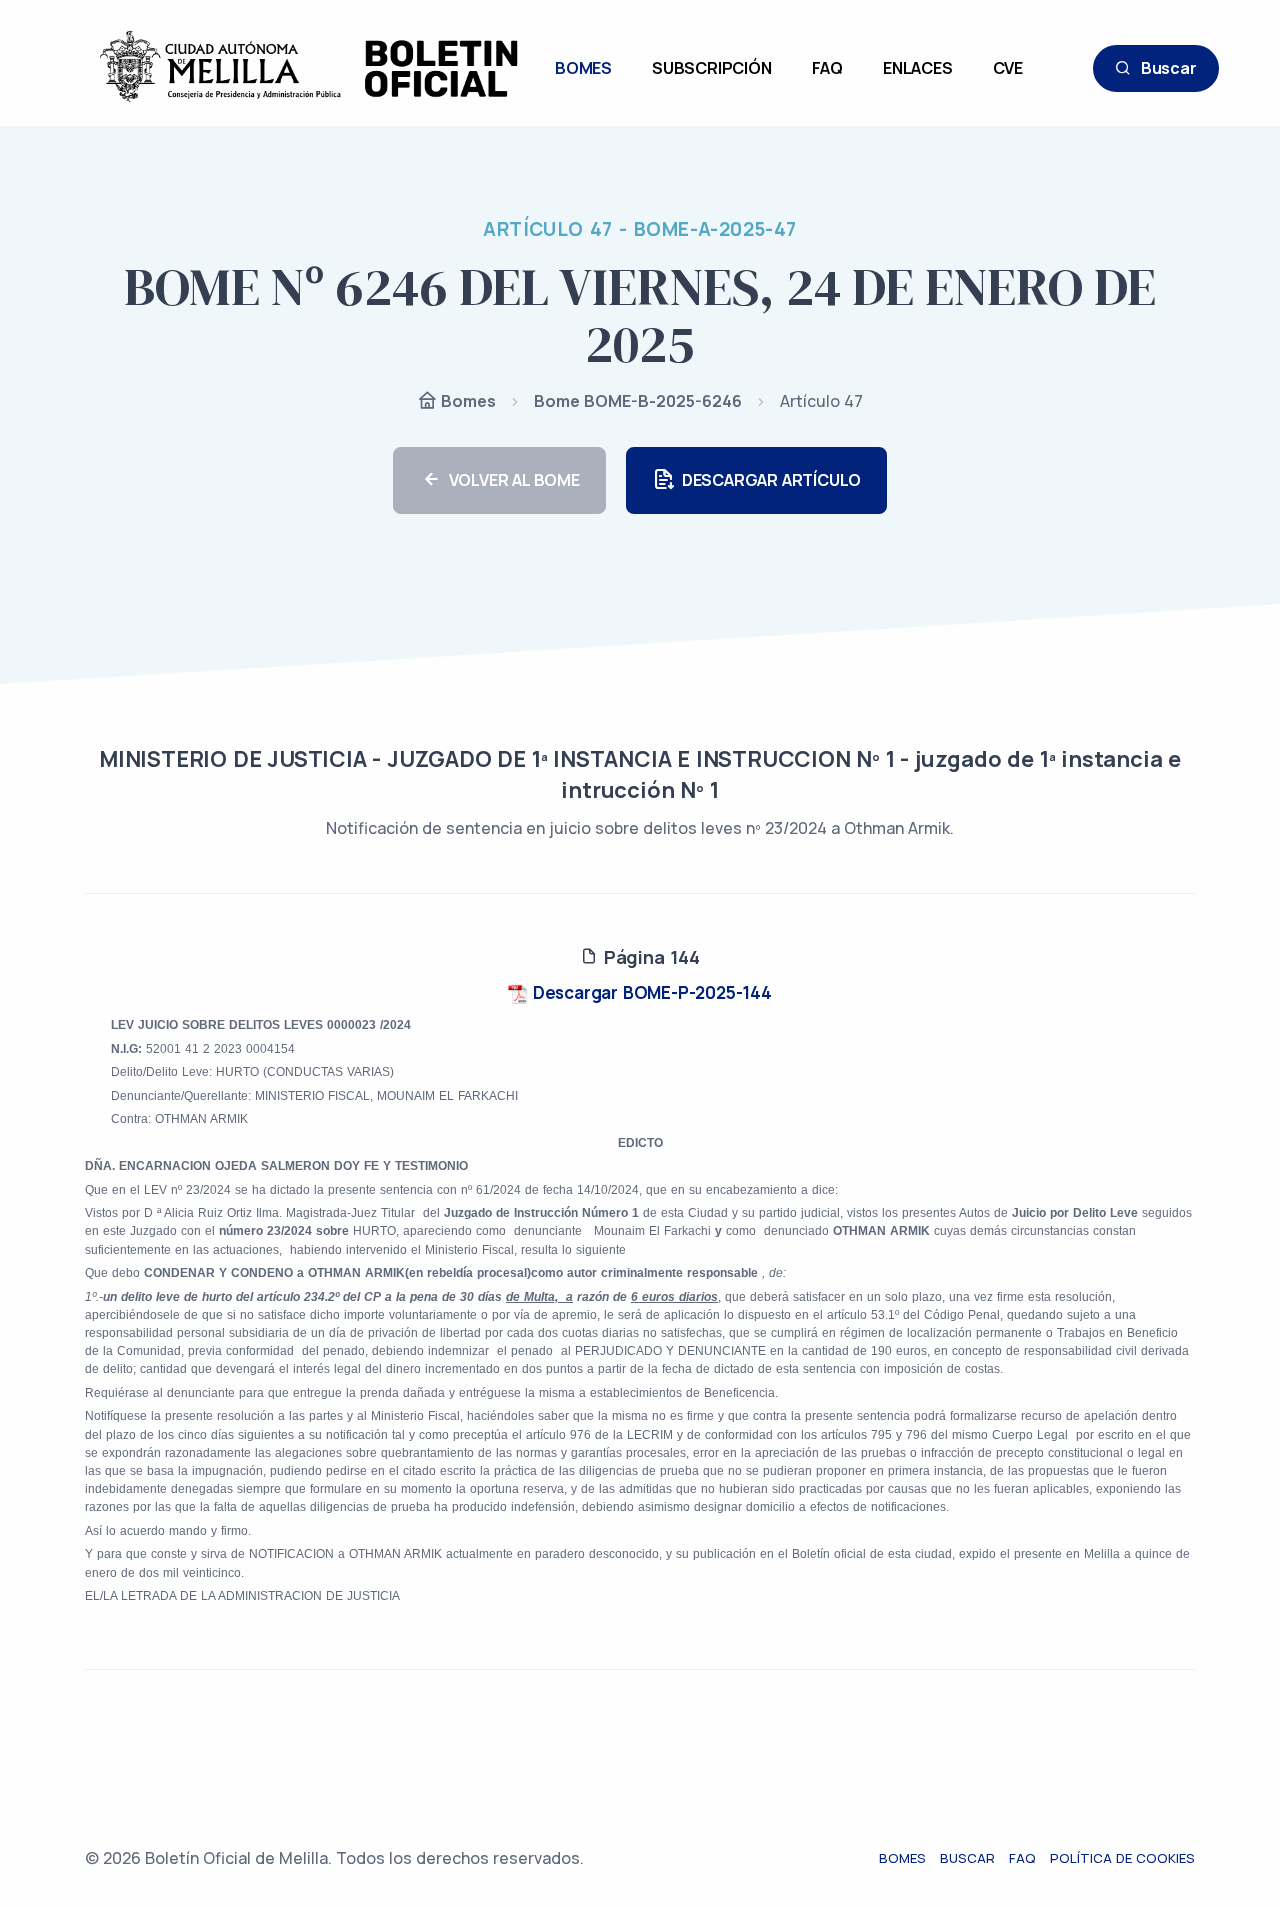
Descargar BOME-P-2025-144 (650, 992)
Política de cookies (1122, 1858)
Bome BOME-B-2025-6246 (638, 401)
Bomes (466, 401)
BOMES (583, 68)
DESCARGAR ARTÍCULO (771, 480)
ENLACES (918, 68)
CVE (1008, 68)
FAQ (827, 68)
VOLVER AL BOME (514, 480)
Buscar (1169, 68)
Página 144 (649, 957)
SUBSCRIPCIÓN (712, 68)
